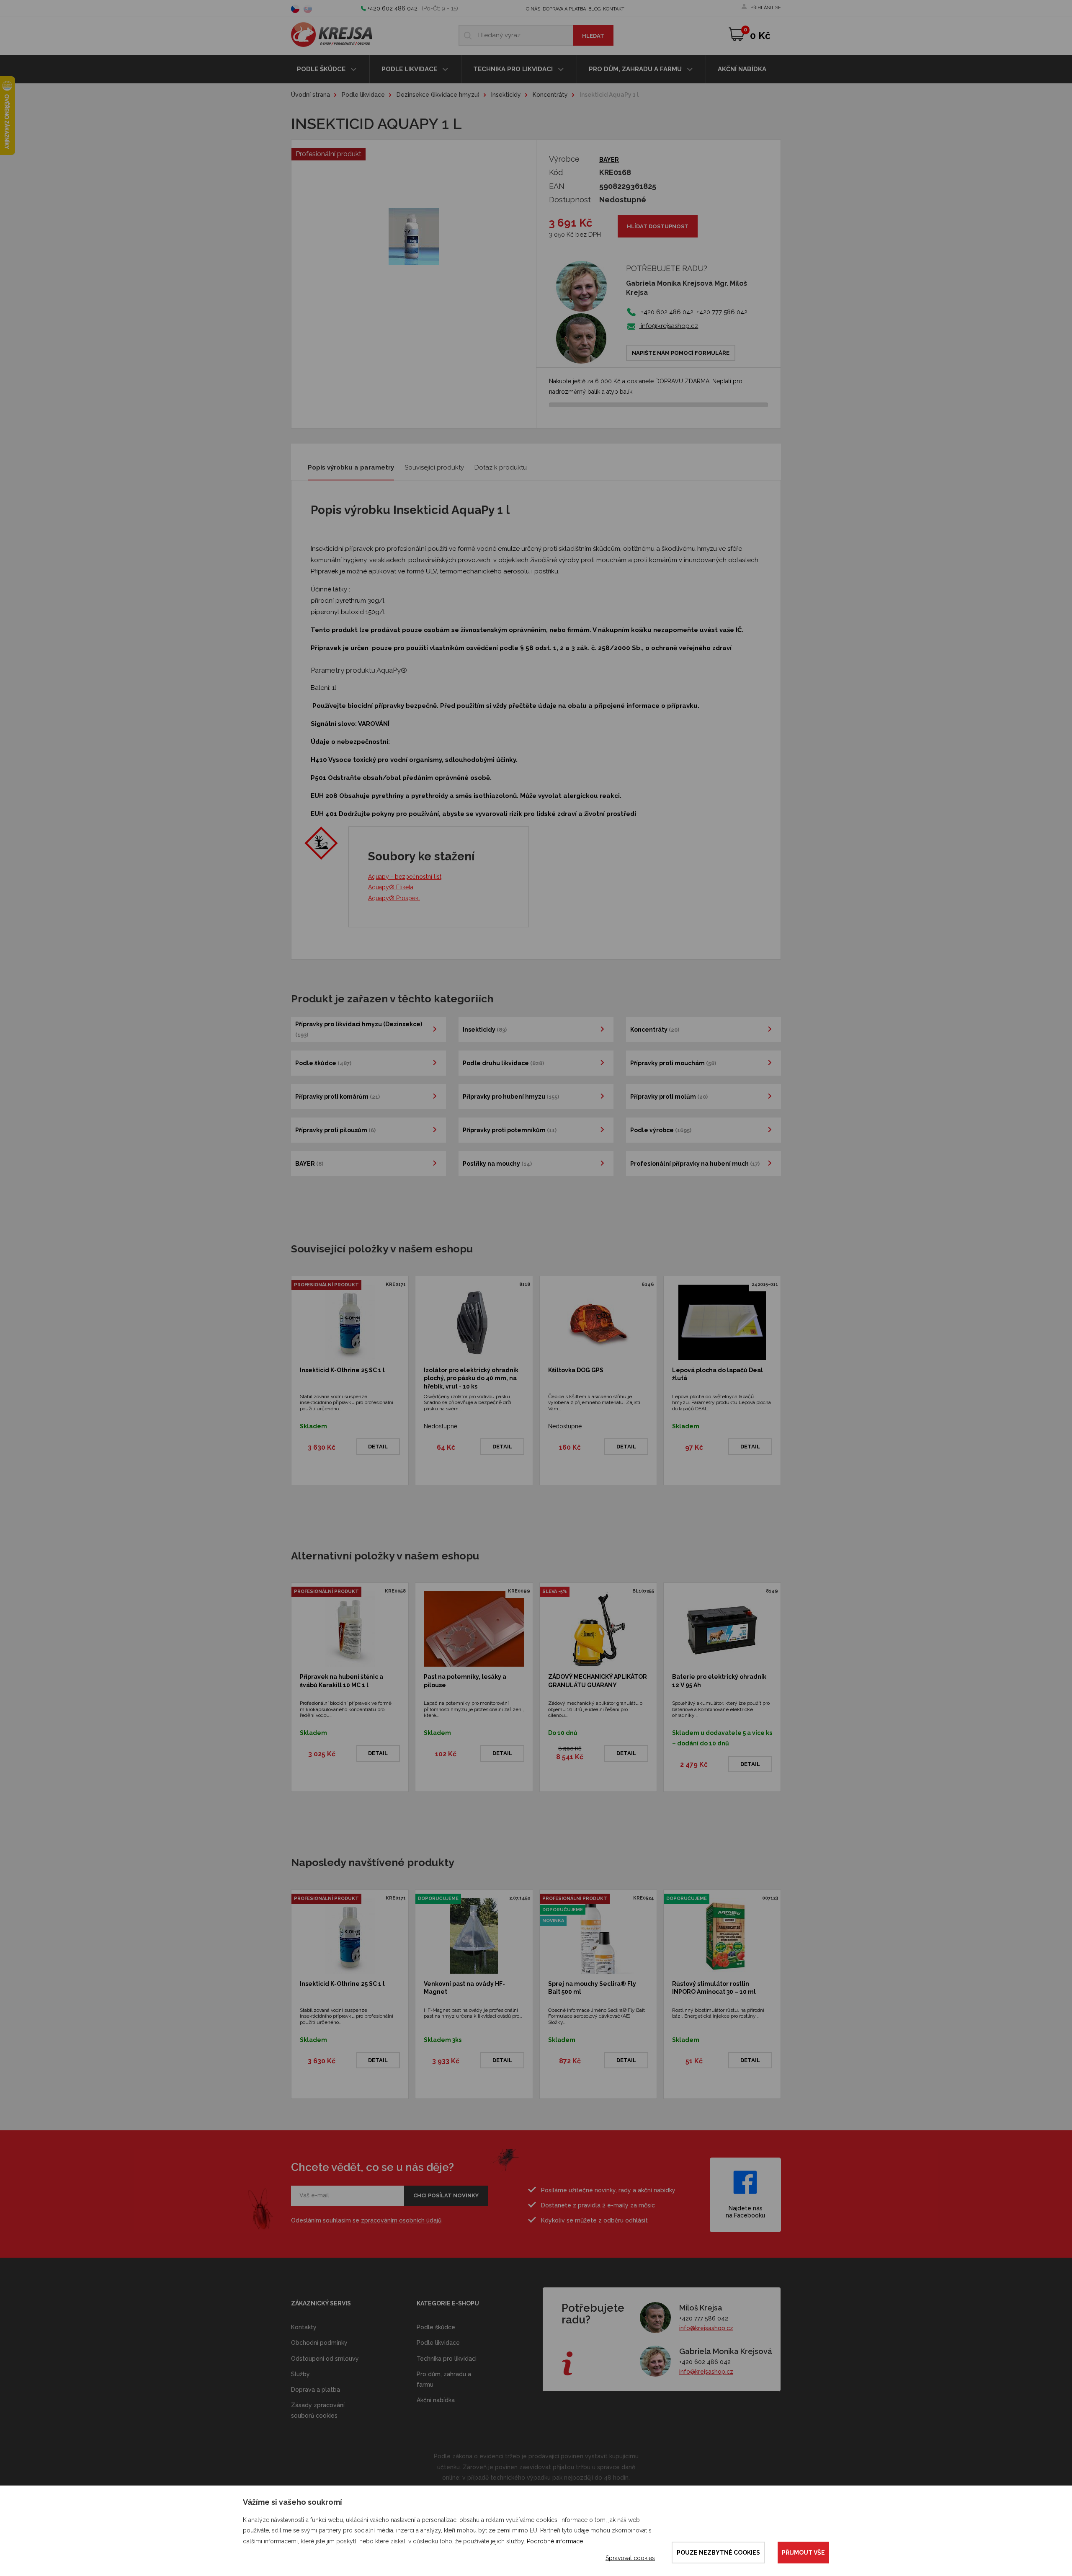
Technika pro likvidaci (514, 69)
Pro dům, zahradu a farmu (636, 69)
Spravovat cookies (630, 2558)
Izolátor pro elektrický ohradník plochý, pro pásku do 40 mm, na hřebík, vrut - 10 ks (471, 1378)
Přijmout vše (803, 2553)
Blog (594, 9)
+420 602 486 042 (393, 8)
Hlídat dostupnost (658, 226)
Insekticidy (506, 95)
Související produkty (434, 467)
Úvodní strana (311, 95)
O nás (533, 9)
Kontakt (614, 9)
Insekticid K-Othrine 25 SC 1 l (342, 1370)
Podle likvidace (410, 69)
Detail (378, 1447)
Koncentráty (550, 95)
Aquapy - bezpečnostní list (405, 877)
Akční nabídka (742, 69)
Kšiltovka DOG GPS (576, 1370)
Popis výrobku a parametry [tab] (351, 467)
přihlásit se (766, 8)
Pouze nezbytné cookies (718, 2553)
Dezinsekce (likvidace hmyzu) (438, 95)
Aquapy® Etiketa (391, 887)
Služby (300, 2374)
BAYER (609, 160)
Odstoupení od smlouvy (325, 2359)
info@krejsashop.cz (669, 326)
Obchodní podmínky (319, 2343)
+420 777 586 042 (704, 2318)
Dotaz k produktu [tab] (501, 467)
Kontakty (304, 2327)
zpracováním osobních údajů (401, 2220)
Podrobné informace (555, 2541)
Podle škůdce (322, 69)
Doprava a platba (564, 9)
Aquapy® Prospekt (394, 898)
